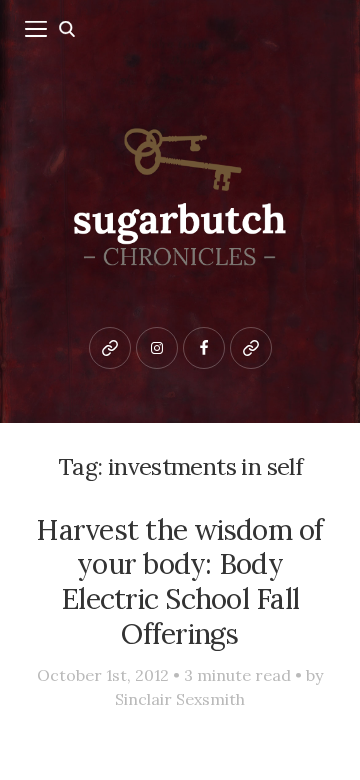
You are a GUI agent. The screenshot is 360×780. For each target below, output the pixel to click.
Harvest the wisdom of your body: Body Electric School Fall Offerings (179, 581)
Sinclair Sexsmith (180, 699)
